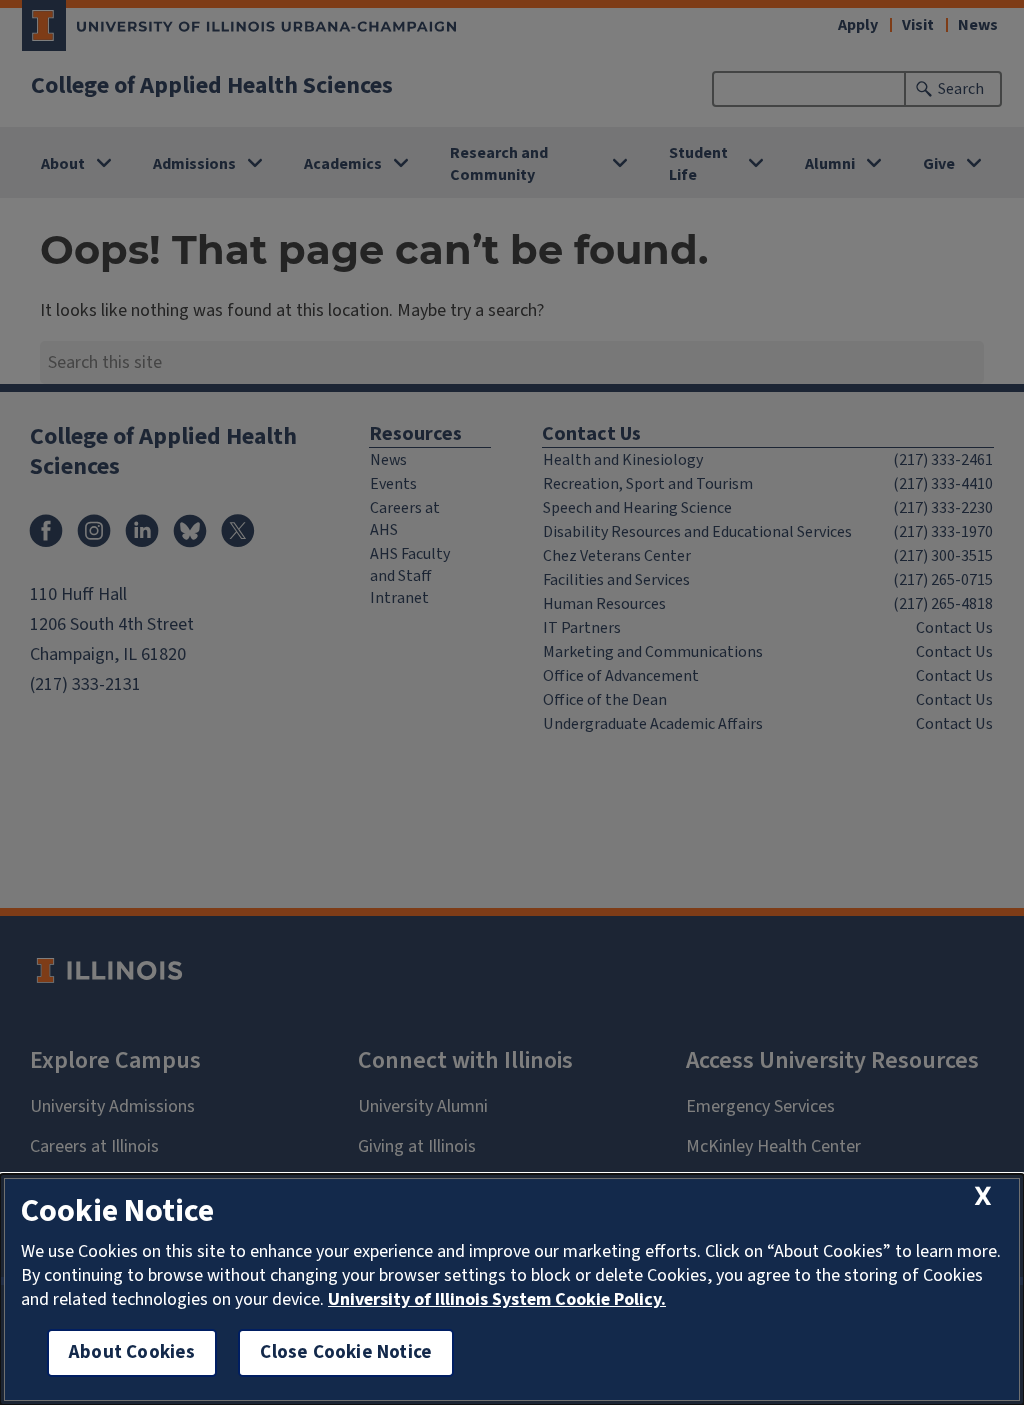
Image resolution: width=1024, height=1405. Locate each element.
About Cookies (132, 1352)
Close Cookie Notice (346, 1352)
